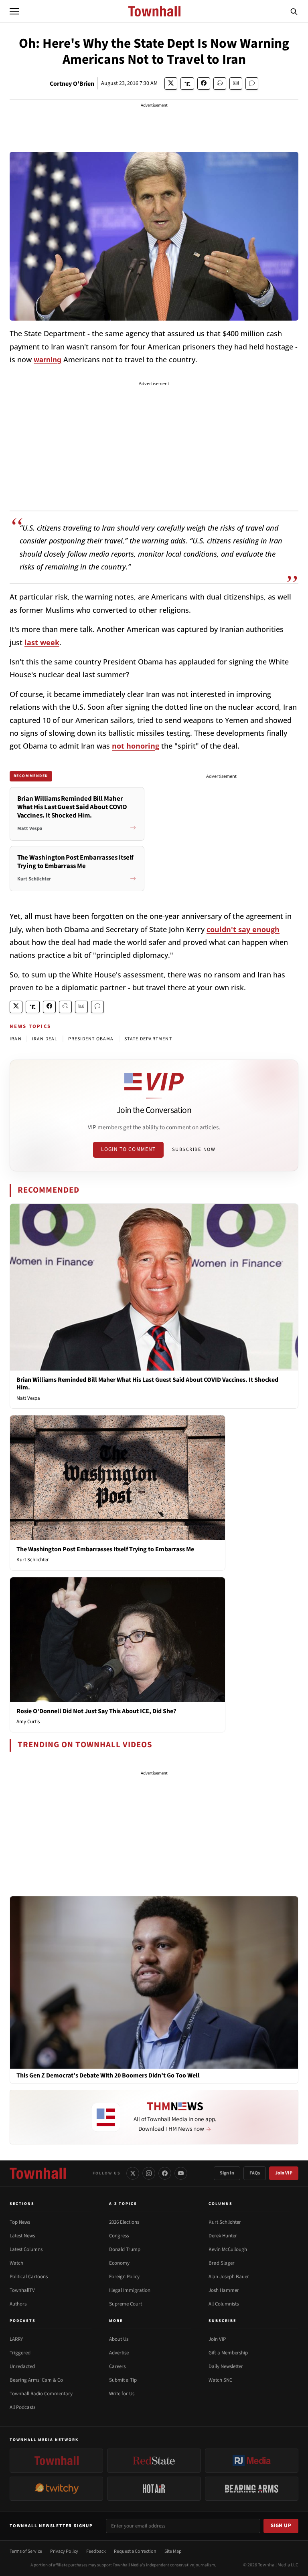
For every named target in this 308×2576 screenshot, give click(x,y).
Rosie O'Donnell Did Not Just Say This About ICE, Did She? (96, 1711)
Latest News (22, 2236)
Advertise (119, 2353)
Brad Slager (222, 2263)
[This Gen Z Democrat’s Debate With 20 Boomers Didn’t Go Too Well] (154, 1982)
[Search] (294, 11)
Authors (18, 2304)
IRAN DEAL (45, 1039)
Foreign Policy (124, 2277)
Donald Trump (125, 2249)
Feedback (96, 2551)
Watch (16, 2263)
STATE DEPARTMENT (148, 1039)
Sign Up (281, 2526)
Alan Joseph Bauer (229, 2277)
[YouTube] (181, 2173)
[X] (133, 2173)
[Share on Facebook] (204, 84)
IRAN (16, 1039)
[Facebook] (165, 2173)
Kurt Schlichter (33, 1560)
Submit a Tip (123, 2380)
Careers (117, 2366)
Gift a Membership (228, 2353)
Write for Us (122, 2394)
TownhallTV (22, 2290)
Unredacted (22, 2366)
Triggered (20, 2353)
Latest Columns (26, 2249)
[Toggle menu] (14, 11)
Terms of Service (26, 2551)
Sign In (227, 2173)
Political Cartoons (29, 2277)
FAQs (255, 2173)
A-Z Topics (123, 2204)
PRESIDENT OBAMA (91, 1039)
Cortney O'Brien (72, 84)
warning (48, 359)
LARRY (16, 2339)
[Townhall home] (38, 2173)
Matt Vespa (28, 1398)
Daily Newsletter (226, 2366)
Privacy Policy (64, 2551)
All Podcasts (22, 2407)
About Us (119, 2339)
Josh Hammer (224, 2290)
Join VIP (284, 2173)
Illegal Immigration (130, 2290)
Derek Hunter (223, 2236)
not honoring (136, 746)
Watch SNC (220, 2380)
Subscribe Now (194, 1149)
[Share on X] (171, 84)
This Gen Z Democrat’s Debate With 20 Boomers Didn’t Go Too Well (108, 2076)
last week (42, 642)
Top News (20, 2222)
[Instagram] (149, 2173)
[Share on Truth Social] (187, 84)
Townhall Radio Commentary (41, 2394)
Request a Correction (135, 2551)
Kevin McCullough (228, 2249)
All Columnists (224, 2304)
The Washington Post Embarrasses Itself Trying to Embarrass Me (105, 1549)
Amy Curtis (28, 1722)
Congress (119, 2236)
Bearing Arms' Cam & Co (36, 2380)
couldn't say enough (243, 929)
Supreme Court (126, 2304)
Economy (119, 2263)
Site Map (173, 2551)
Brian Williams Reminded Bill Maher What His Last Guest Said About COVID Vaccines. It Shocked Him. (147, 1384)
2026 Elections (124, 2222)
